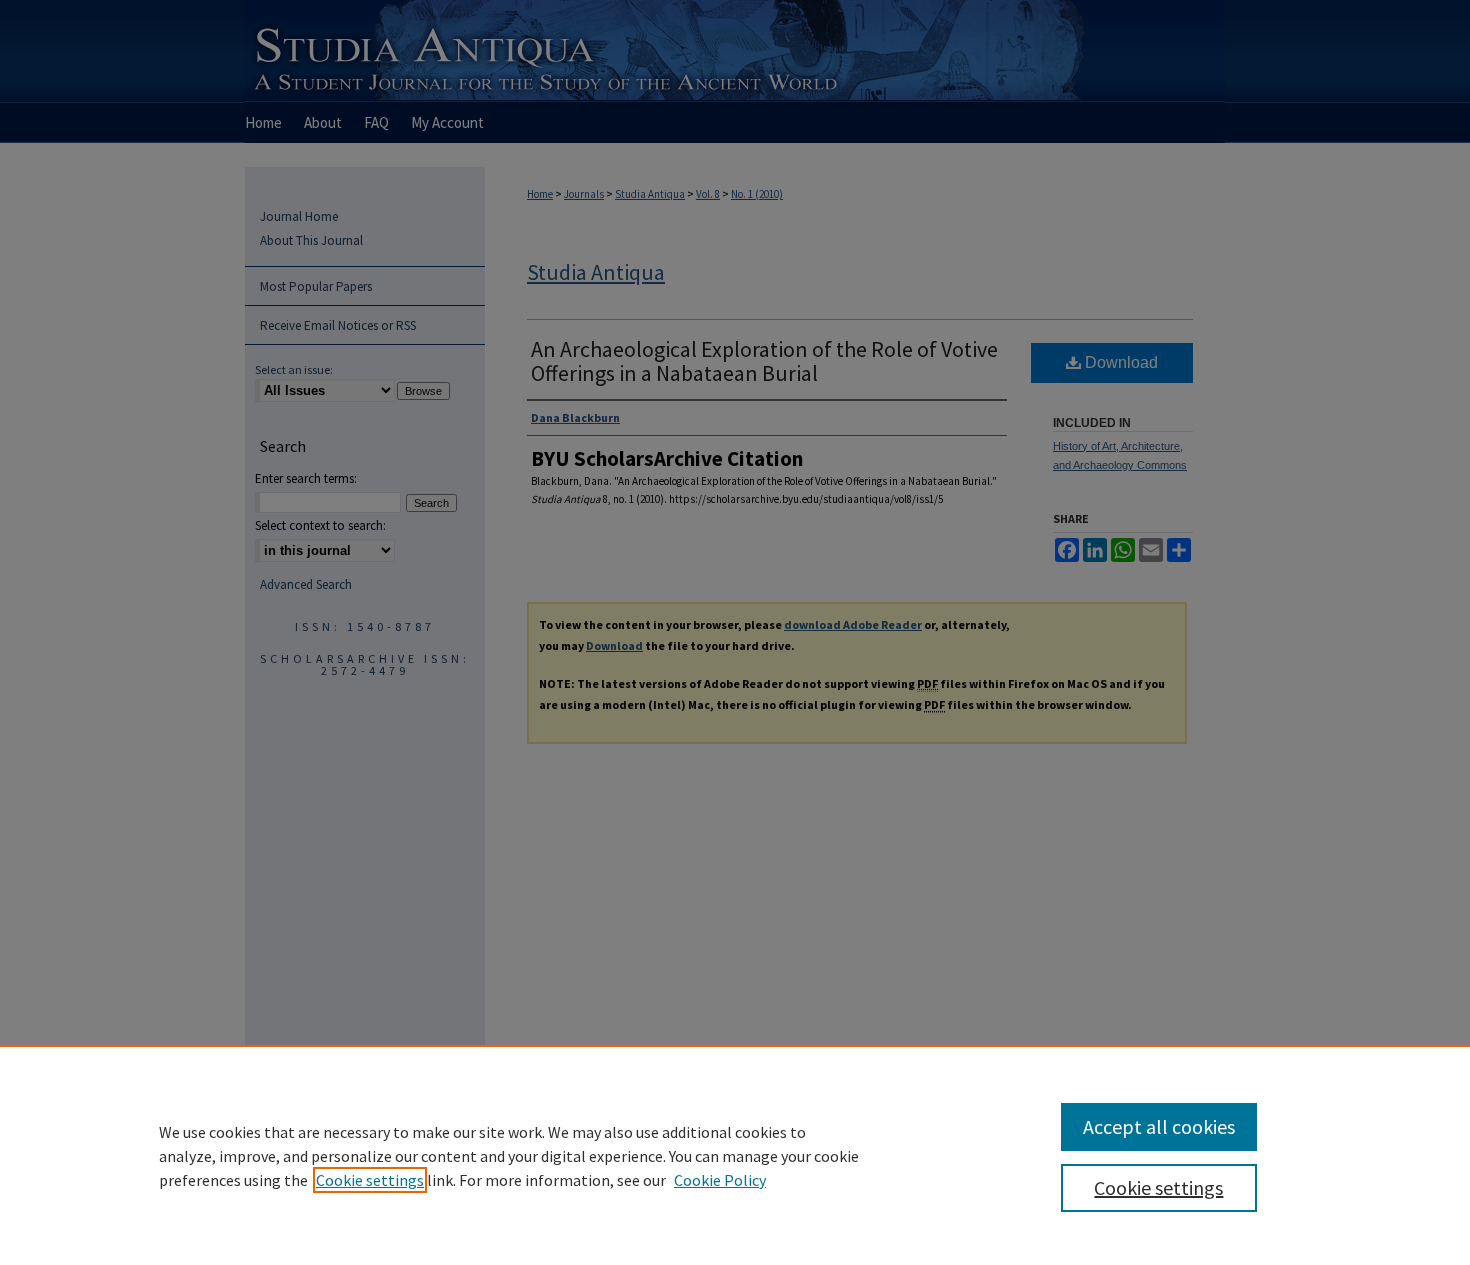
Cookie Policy (720, 1180)
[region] (735, 1155)
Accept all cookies (1159, 1126)
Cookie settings (370, 1180)
